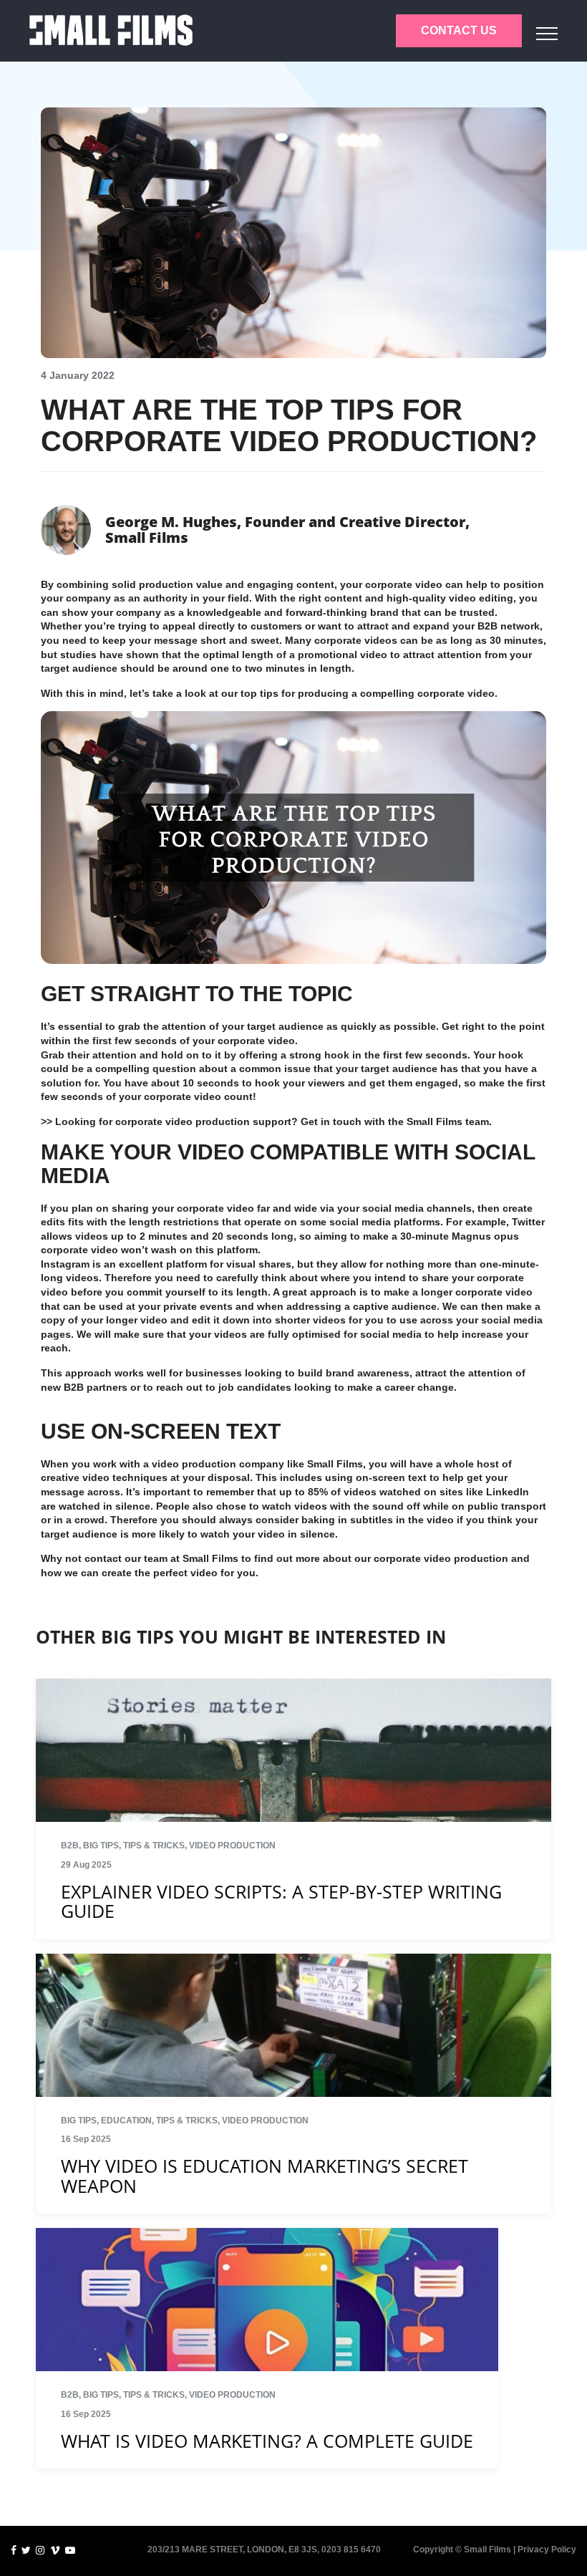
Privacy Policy (547, 2550)
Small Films (210, 1558)
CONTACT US (459, 30)
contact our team (126, 1558)
